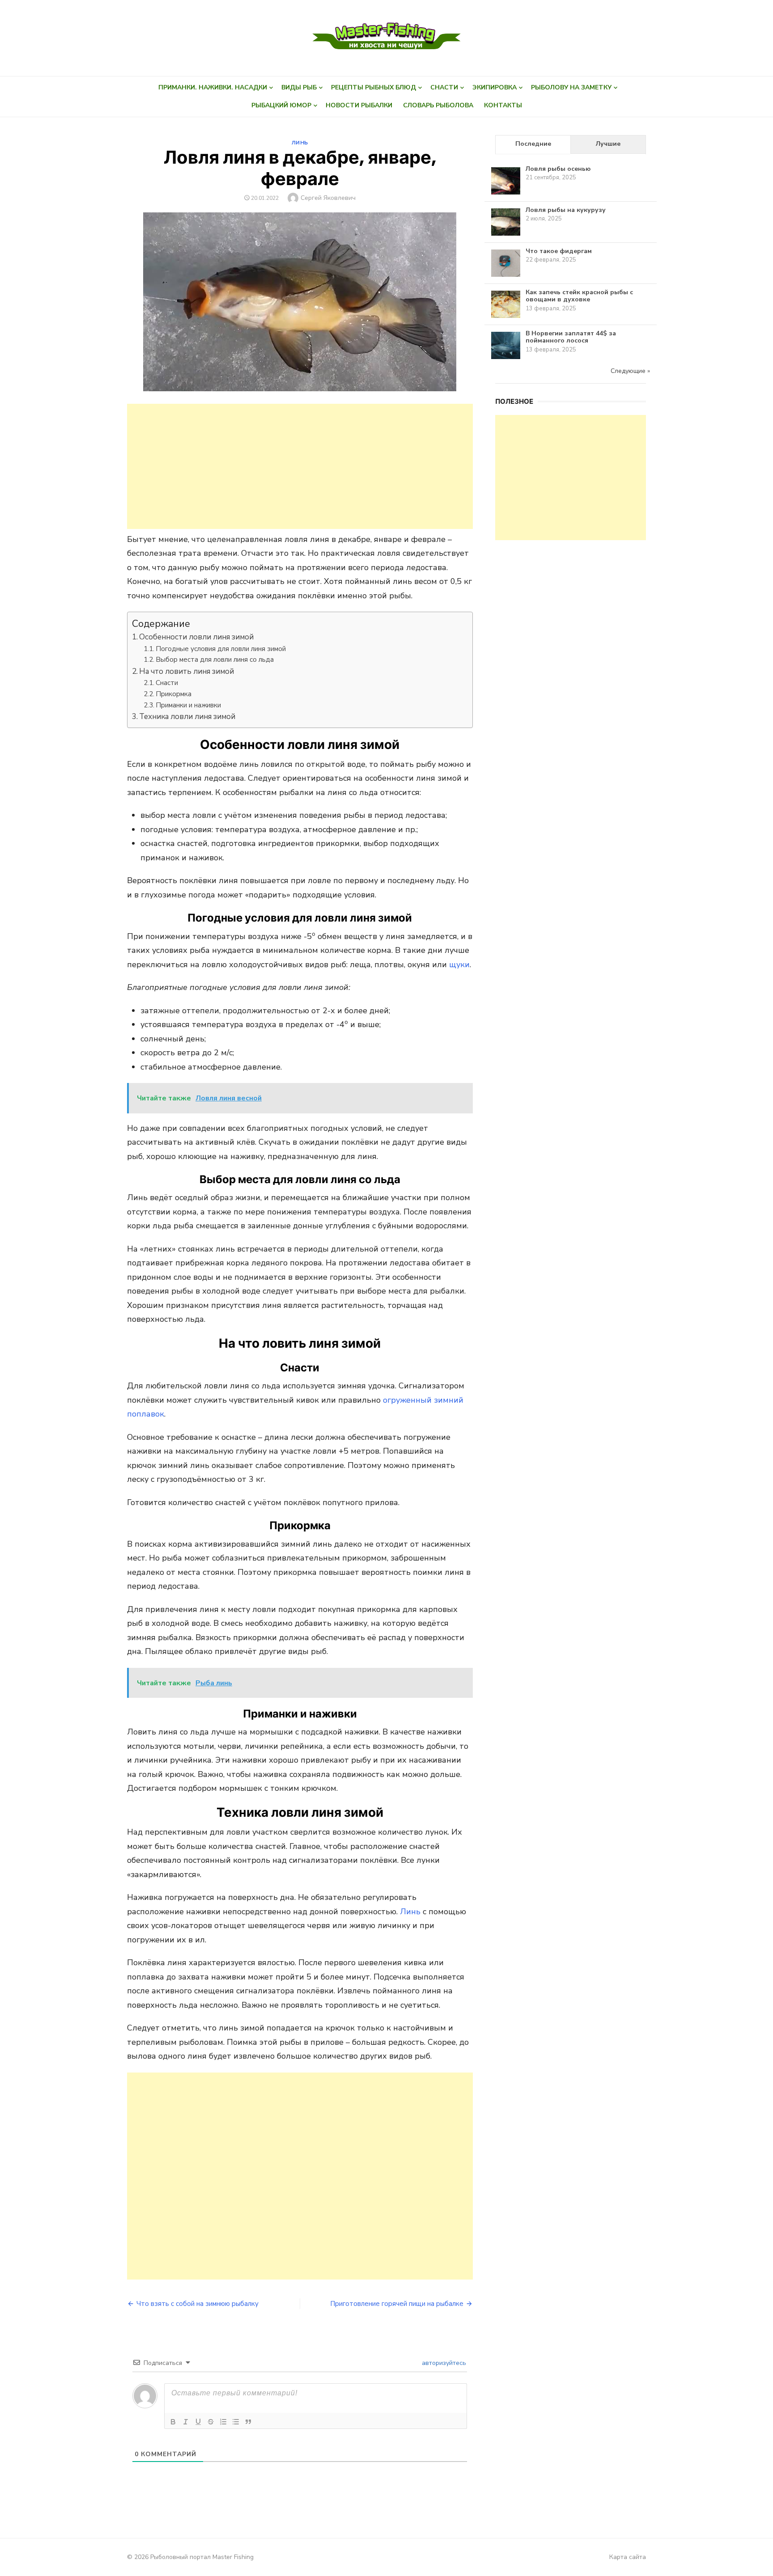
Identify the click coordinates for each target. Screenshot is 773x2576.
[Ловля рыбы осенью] (506, 194)
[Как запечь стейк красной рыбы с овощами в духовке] (506, 318)
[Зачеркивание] (211, 2422)
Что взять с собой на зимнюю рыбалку (197, 2304)
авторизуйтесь (443, 2363)
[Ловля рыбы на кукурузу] (506, 235)
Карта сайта (628, 2557)
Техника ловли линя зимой (187, 717)
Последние (533, 144)
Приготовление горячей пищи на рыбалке (397, 2304)
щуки (459, 964)
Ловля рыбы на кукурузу (566, 210)
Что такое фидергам (559, 251)
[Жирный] (173, 2422)
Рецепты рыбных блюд (374, 87)
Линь (300, 143)
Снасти (444, 87)
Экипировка (495, 87)
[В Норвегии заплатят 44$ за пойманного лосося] (506, 359)
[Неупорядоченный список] (236, 2422)
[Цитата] (248, 2422)
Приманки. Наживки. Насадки (213, 87)
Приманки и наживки (188, 705)
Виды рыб (299, 87)
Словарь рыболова (438, 105)
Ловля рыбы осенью (558, 169)
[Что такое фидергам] (506, 277)
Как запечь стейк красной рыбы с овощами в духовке (579, 296)
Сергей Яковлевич (328, 198)
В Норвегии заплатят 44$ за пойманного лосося (571, 337)
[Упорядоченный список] (223, 2422)
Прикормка (174, 694)
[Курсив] (186, 2422)
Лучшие (608, 144)
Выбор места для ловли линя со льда (215, 659)
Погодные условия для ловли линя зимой (221, 649)
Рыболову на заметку (571, 87)
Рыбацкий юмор (281, 105)
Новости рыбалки (359, 105)
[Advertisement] (300, 466)
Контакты (503, 105)
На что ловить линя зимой (187, 671)
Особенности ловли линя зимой (196, 637)
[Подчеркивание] (198, 2422)
